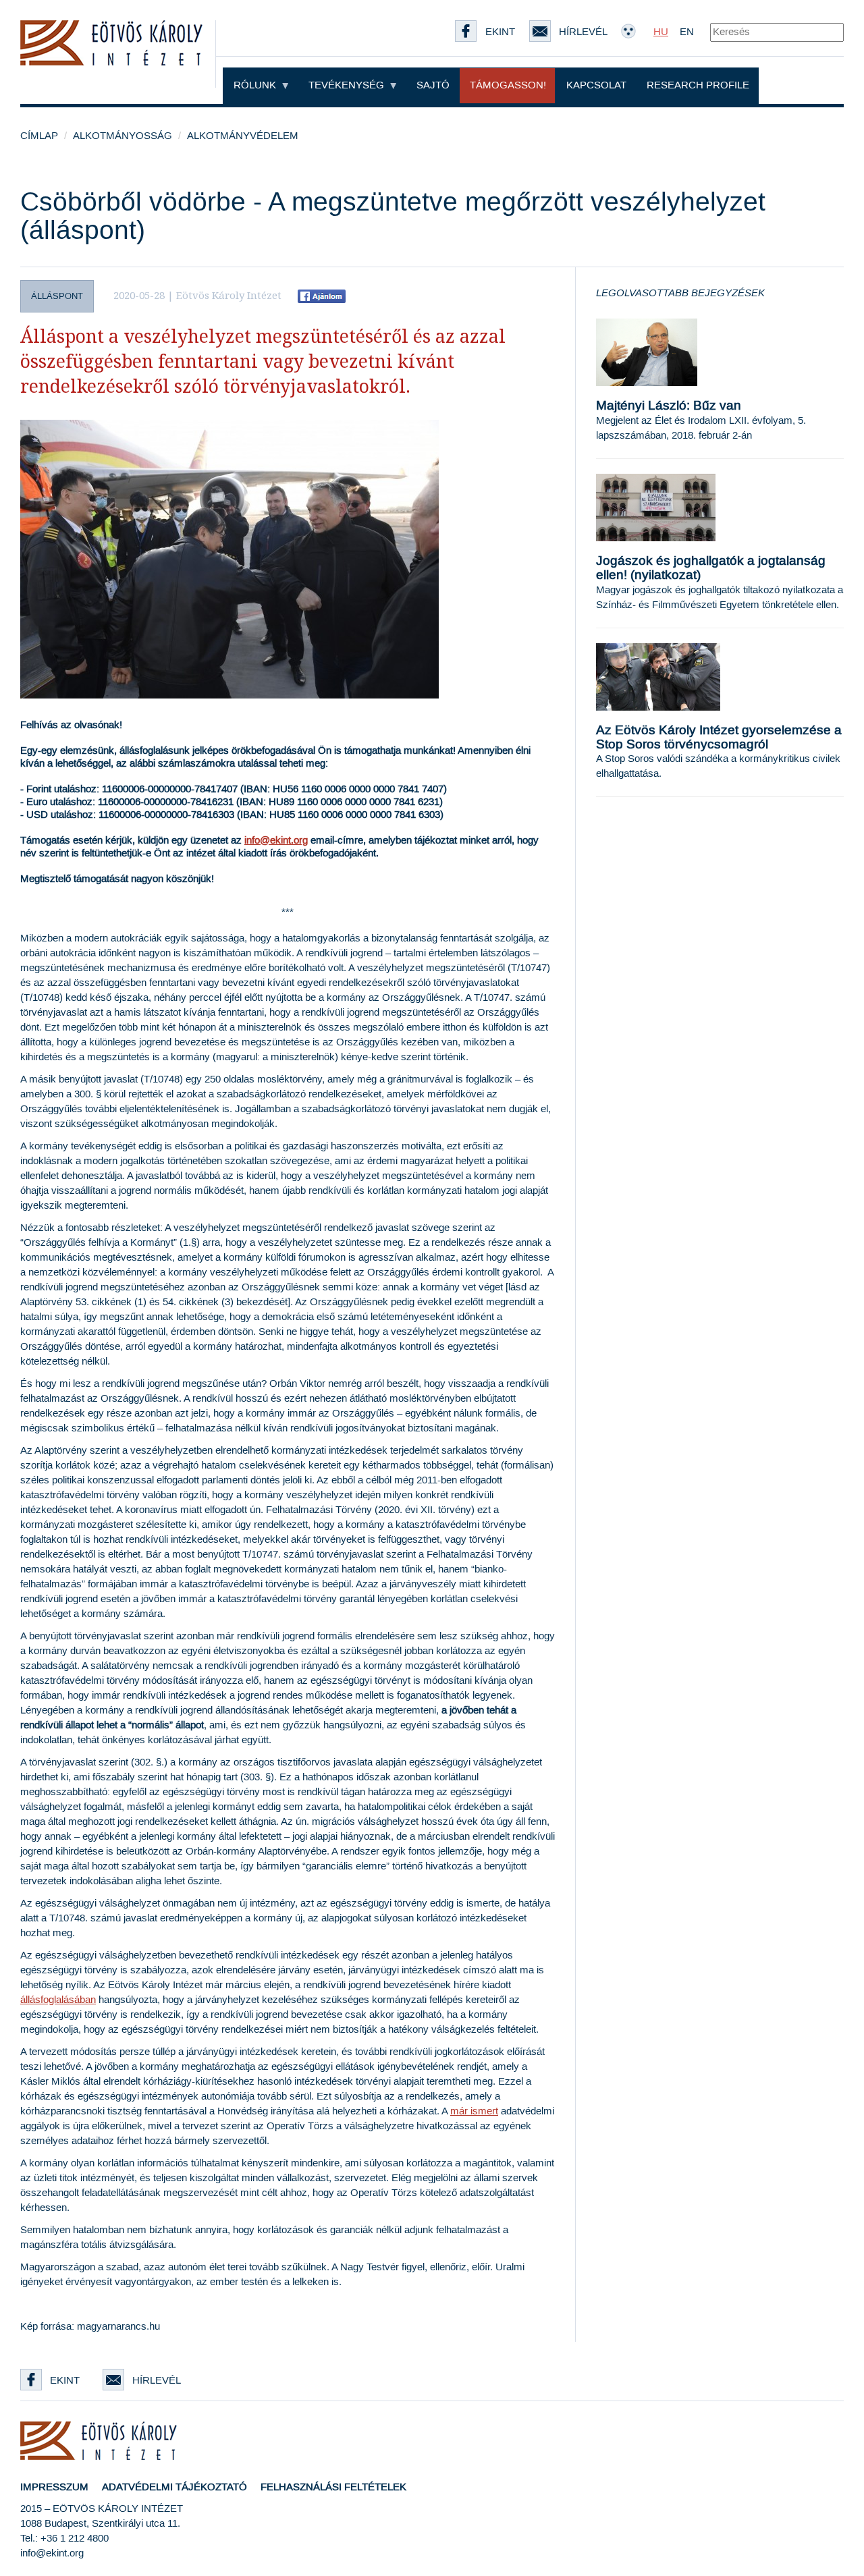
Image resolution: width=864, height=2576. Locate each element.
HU (661, 32)
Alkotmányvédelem (243, 136)
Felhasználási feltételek (333, 2487)
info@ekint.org (276, 841)
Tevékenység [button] (348, 85)
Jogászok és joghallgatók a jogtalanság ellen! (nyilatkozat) (711, 568)
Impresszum (54, 2487)
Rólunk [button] (256, 85)
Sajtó (433, 85)
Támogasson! (508, 85)
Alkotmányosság (123, 136)
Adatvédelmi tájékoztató (174, 2487)
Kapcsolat (596, 85)
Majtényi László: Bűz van (669, 406)
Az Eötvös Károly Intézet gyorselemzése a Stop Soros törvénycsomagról (719, 738)
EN (687, 32)
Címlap (39, 136)
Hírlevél (157, 2381)
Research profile (698, 85)
